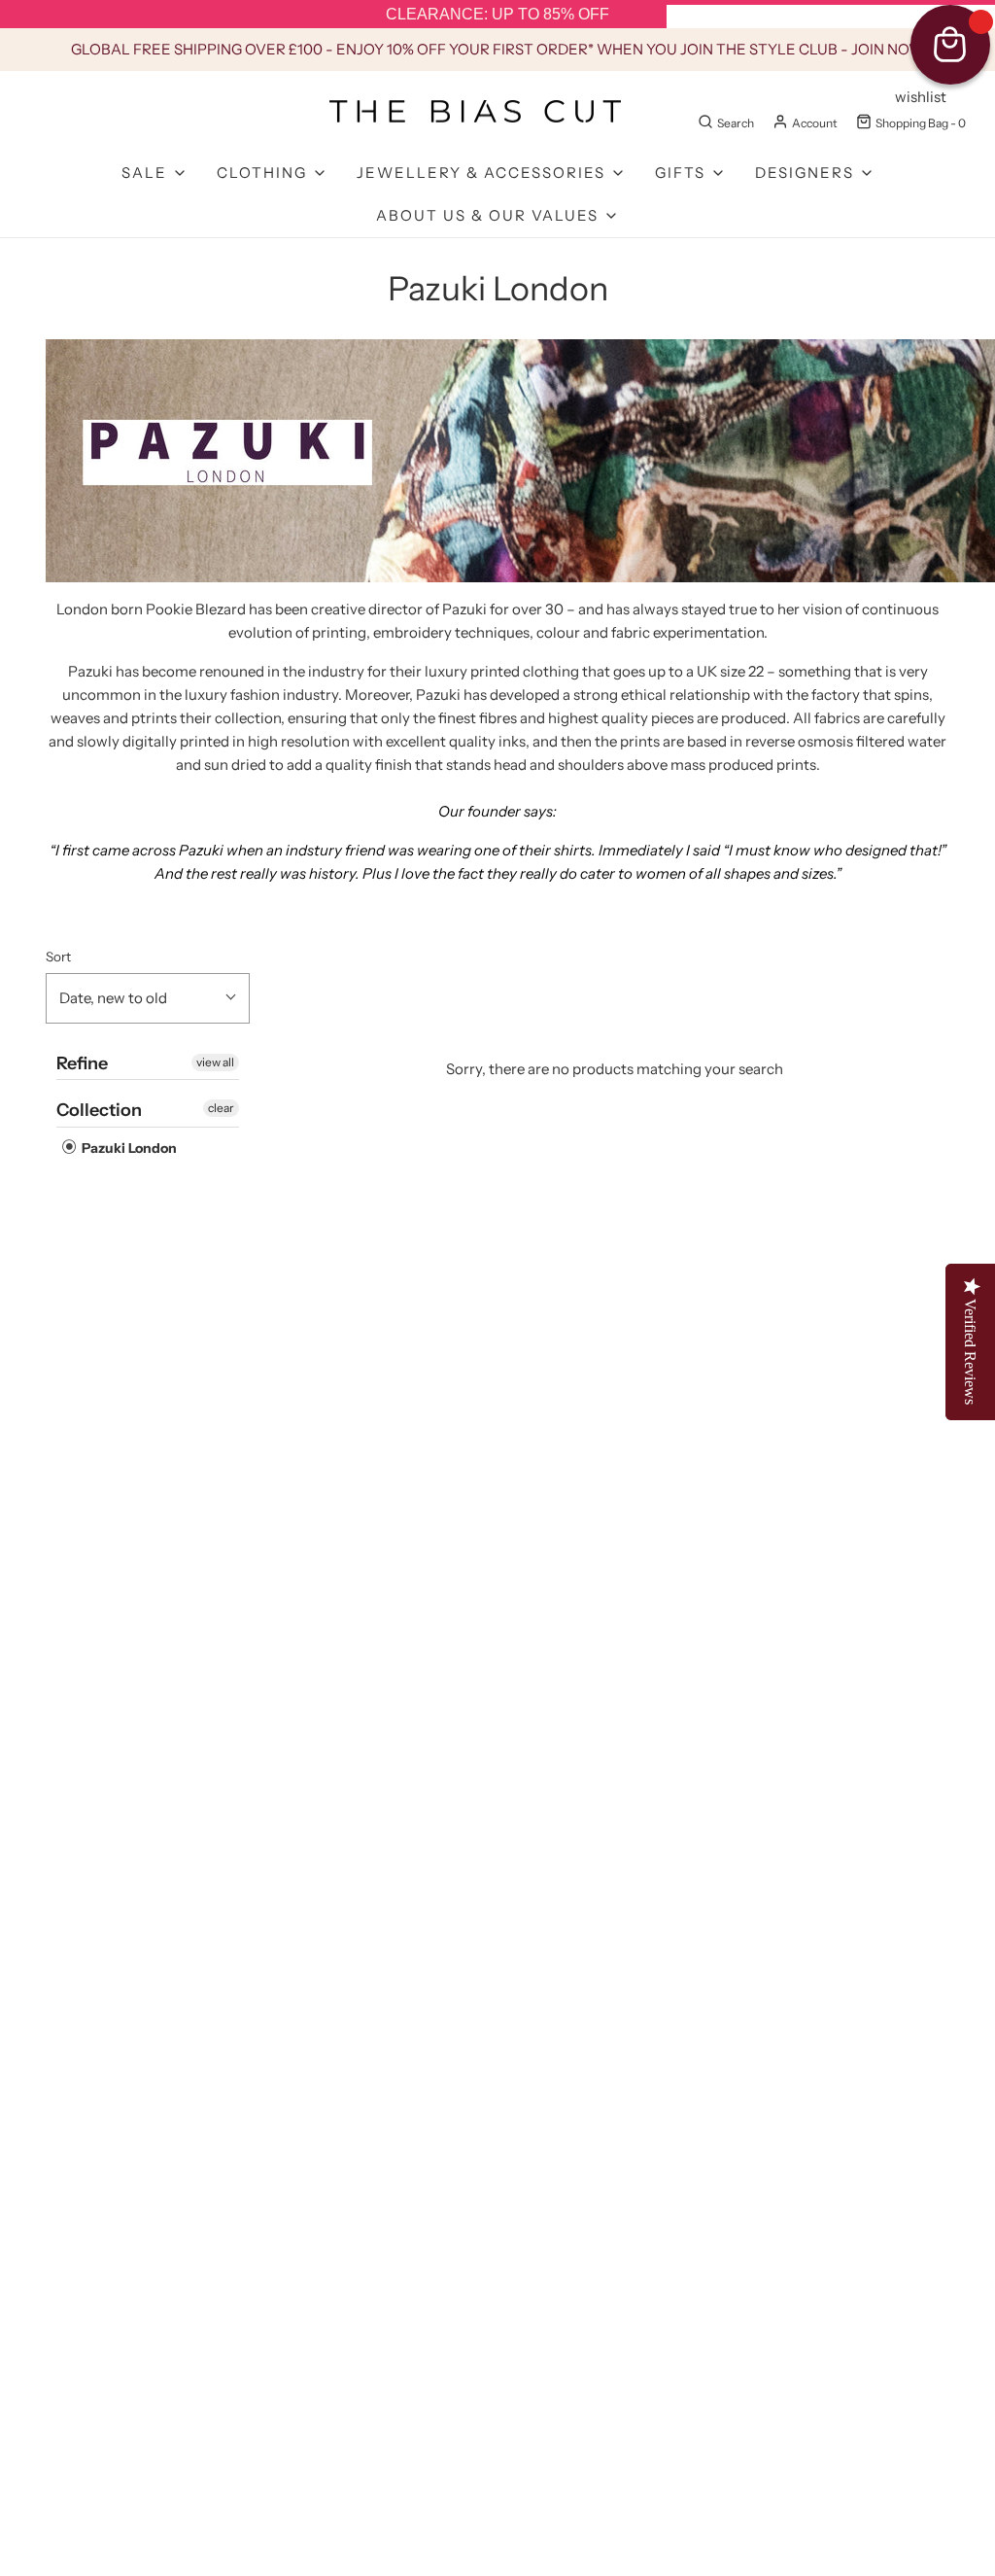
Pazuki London (128, 1148)
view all (215, 1062)
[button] (148, 998)
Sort (58, 957)
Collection (99, 1110)
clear (221, 1108)
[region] (497, 15)
